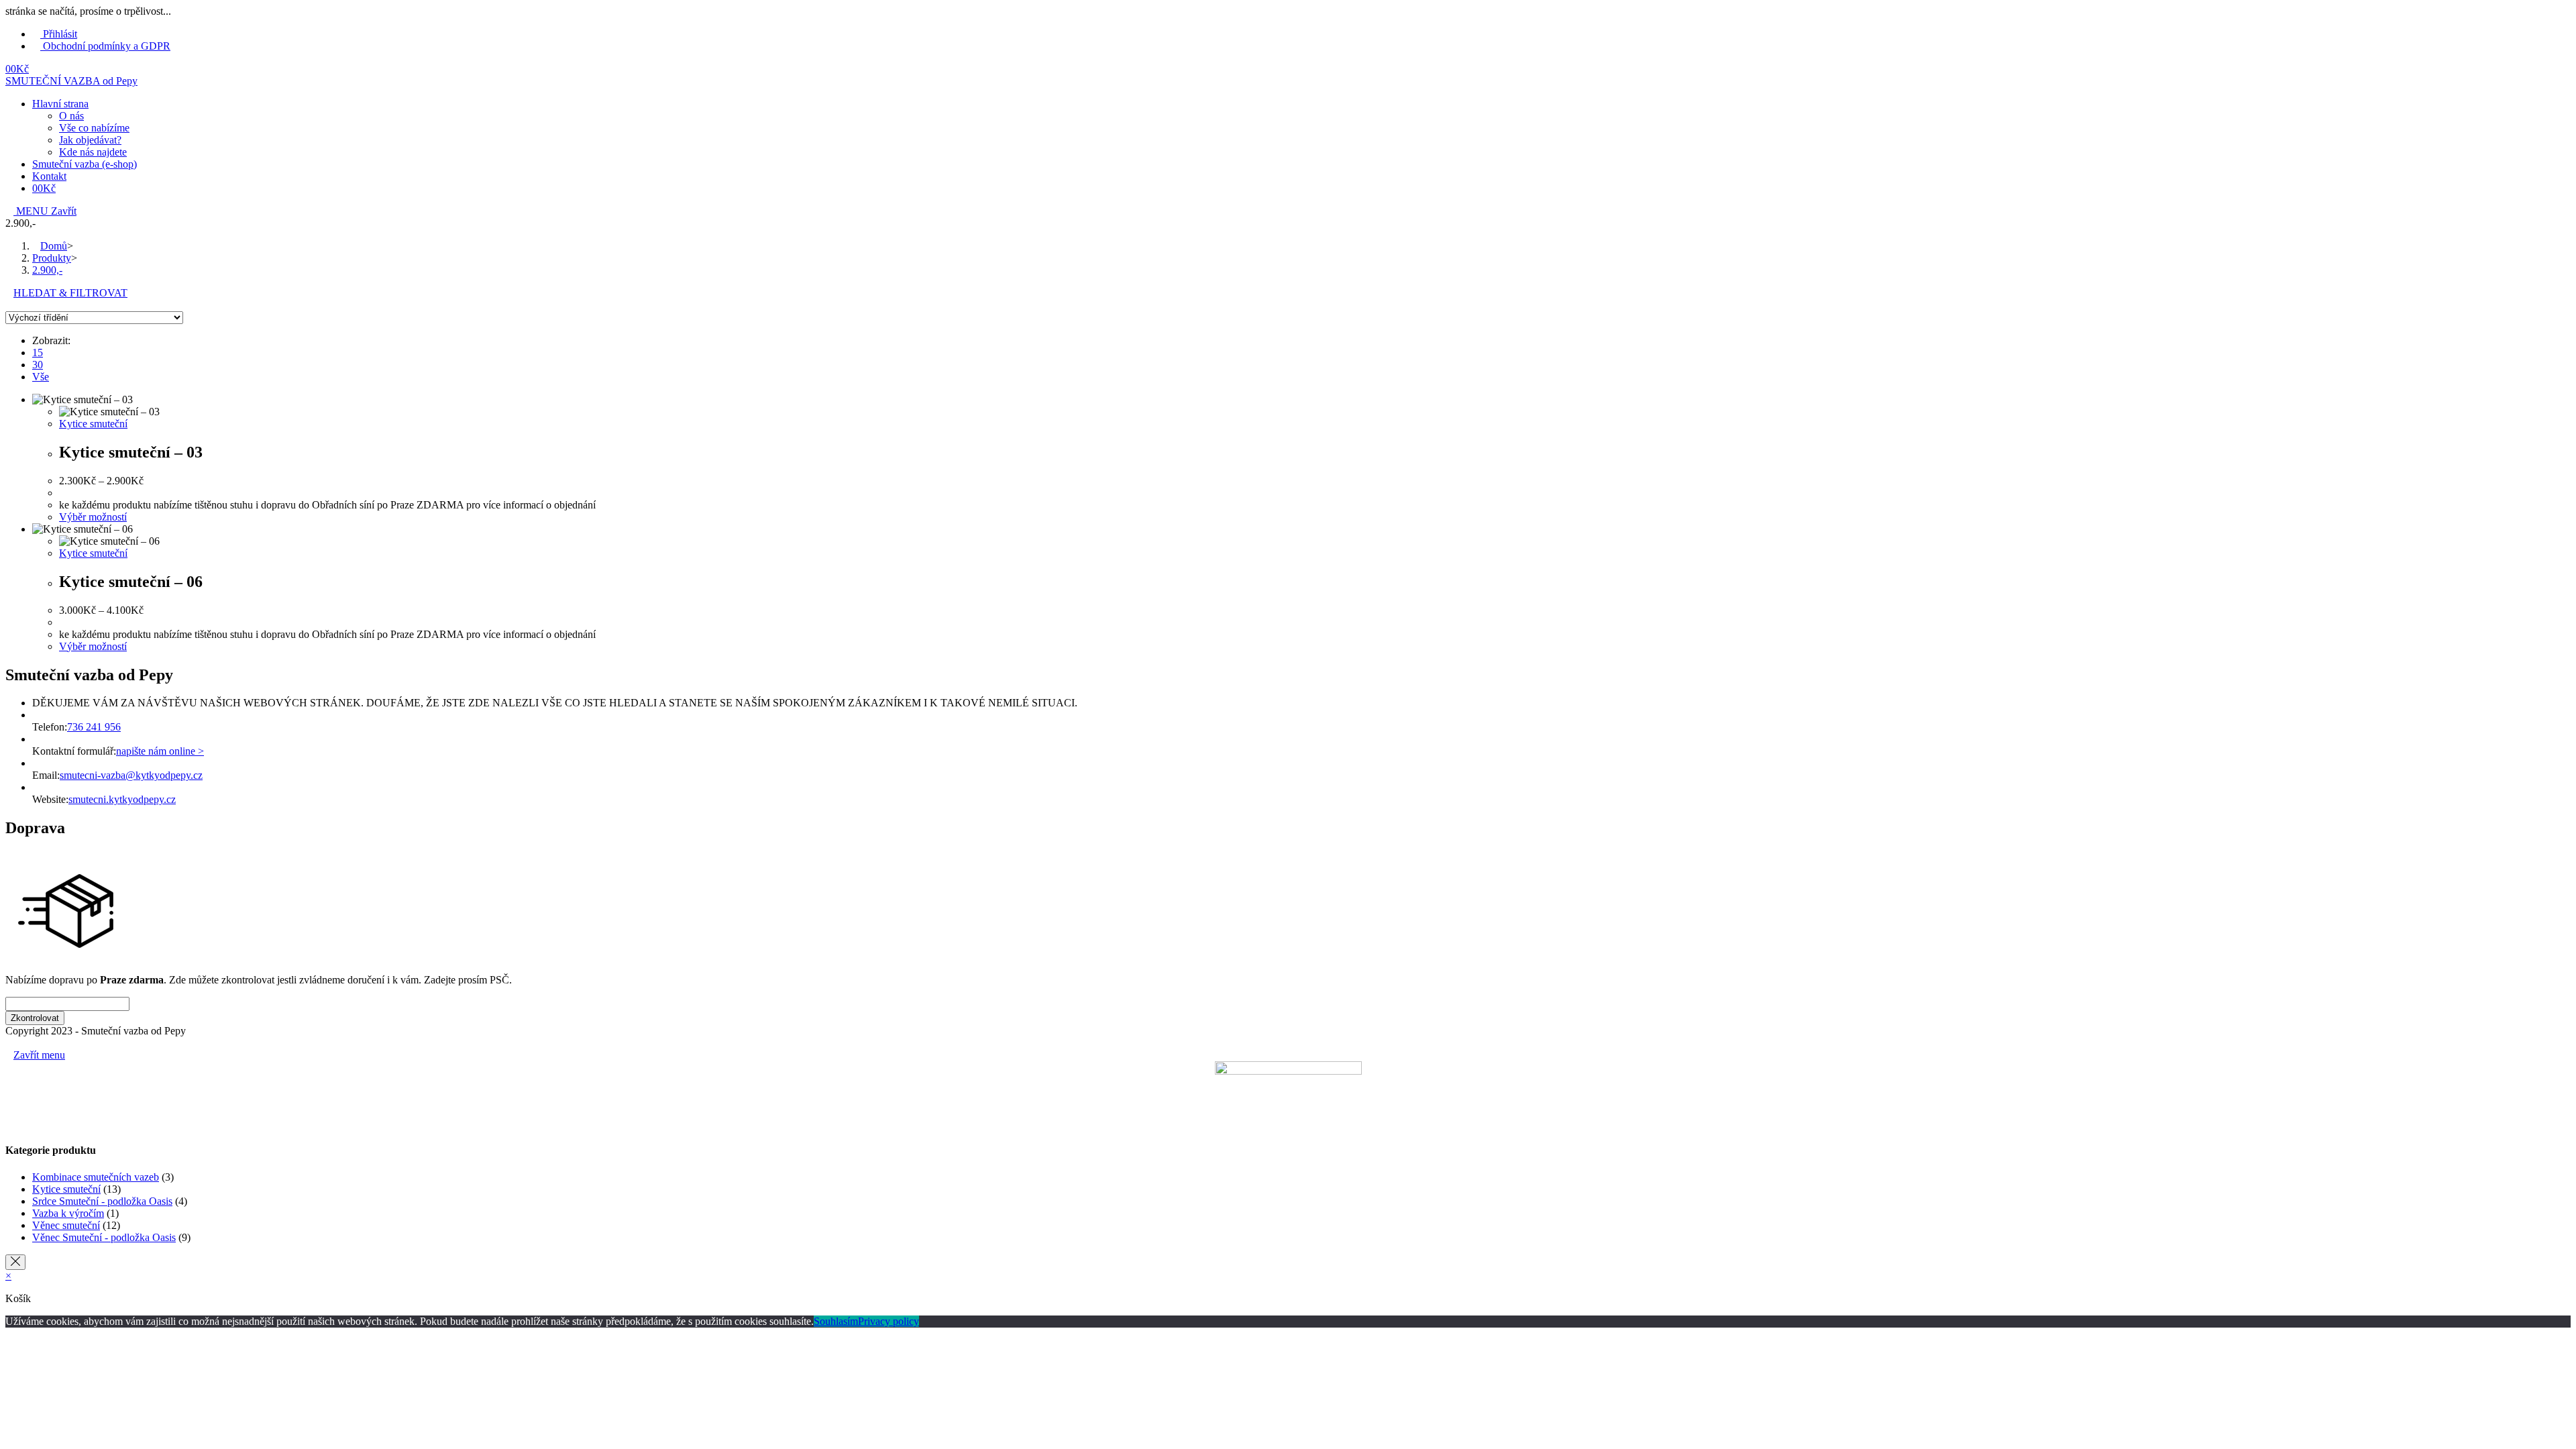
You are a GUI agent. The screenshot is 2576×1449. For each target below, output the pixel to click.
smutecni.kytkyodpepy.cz (122, 799)
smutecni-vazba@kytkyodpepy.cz (131, 775)
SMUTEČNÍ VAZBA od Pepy (71, 81)
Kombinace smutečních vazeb (96, 1177)
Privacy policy (889, 1321)
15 (38, 353)
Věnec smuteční (66, 1225)
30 (38, 365)
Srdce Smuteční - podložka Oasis (102, 1201)
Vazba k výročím (68, 1213)
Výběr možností (93, 517)
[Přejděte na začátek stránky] (9, 1043)
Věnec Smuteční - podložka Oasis (104, 1237)
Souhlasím (836, 1321)
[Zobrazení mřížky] (9, 305)
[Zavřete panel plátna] (15, 1262)
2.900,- (47, 270)
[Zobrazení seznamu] (17, 305)
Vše (41, 377)
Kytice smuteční (93, 424)
